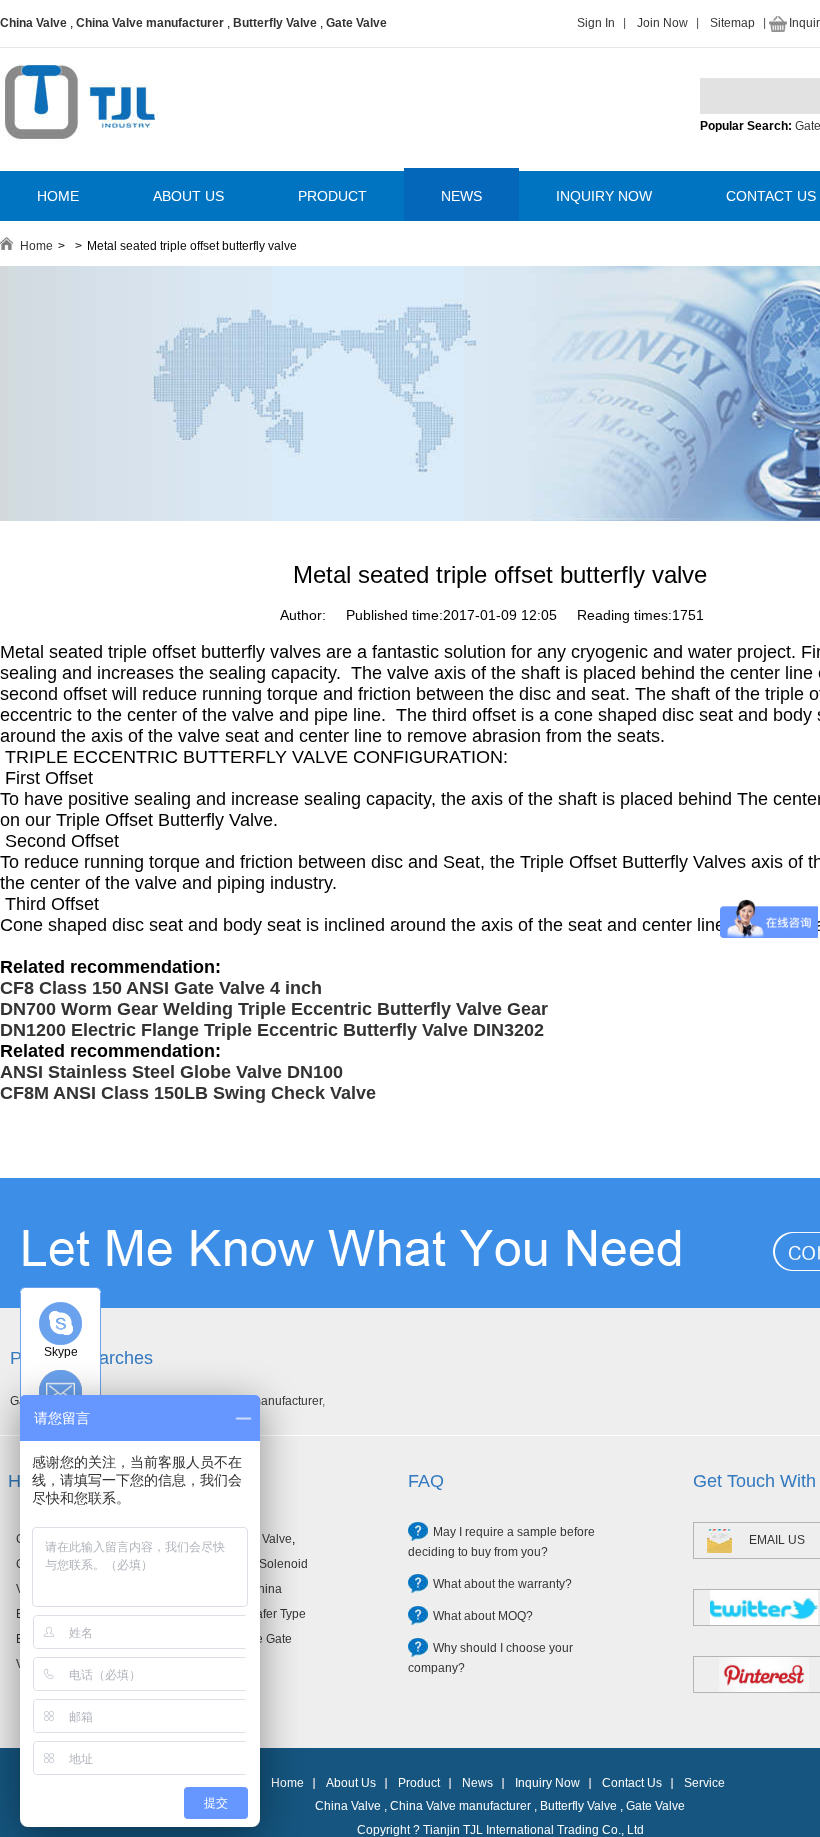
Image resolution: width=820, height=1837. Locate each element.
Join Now (662, 23)
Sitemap (732, 23)
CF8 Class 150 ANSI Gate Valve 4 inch (161, 988)
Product (419, 1783)
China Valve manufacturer (150, 23)
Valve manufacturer (270, 1401)
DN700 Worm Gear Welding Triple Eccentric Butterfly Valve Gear (274, 1009)
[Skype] (60, 1323)
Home (36, 246)
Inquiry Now (547, 1783)
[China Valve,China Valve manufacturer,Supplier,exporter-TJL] (79, 153)
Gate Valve (356, 23)
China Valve (33, 23)
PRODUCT (332, 196)
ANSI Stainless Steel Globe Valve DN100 (171, 1072)
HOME (58, 196)
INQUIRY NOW (604, 196)
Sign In (596, 23)
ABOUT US (188, 196)
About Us (351, 1783)
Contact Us (632, 1783)
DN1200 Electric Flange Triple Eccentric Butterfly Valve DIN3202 (272, 1030)
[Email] (60, 1391)
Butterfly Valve (275, 23)
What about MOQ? (483, 1616)
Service (704, 1783)
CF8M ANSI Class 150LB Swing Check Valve (188, 1093)
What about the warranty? (502, 1584)
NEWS (461, 196)
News (477, 1783)
